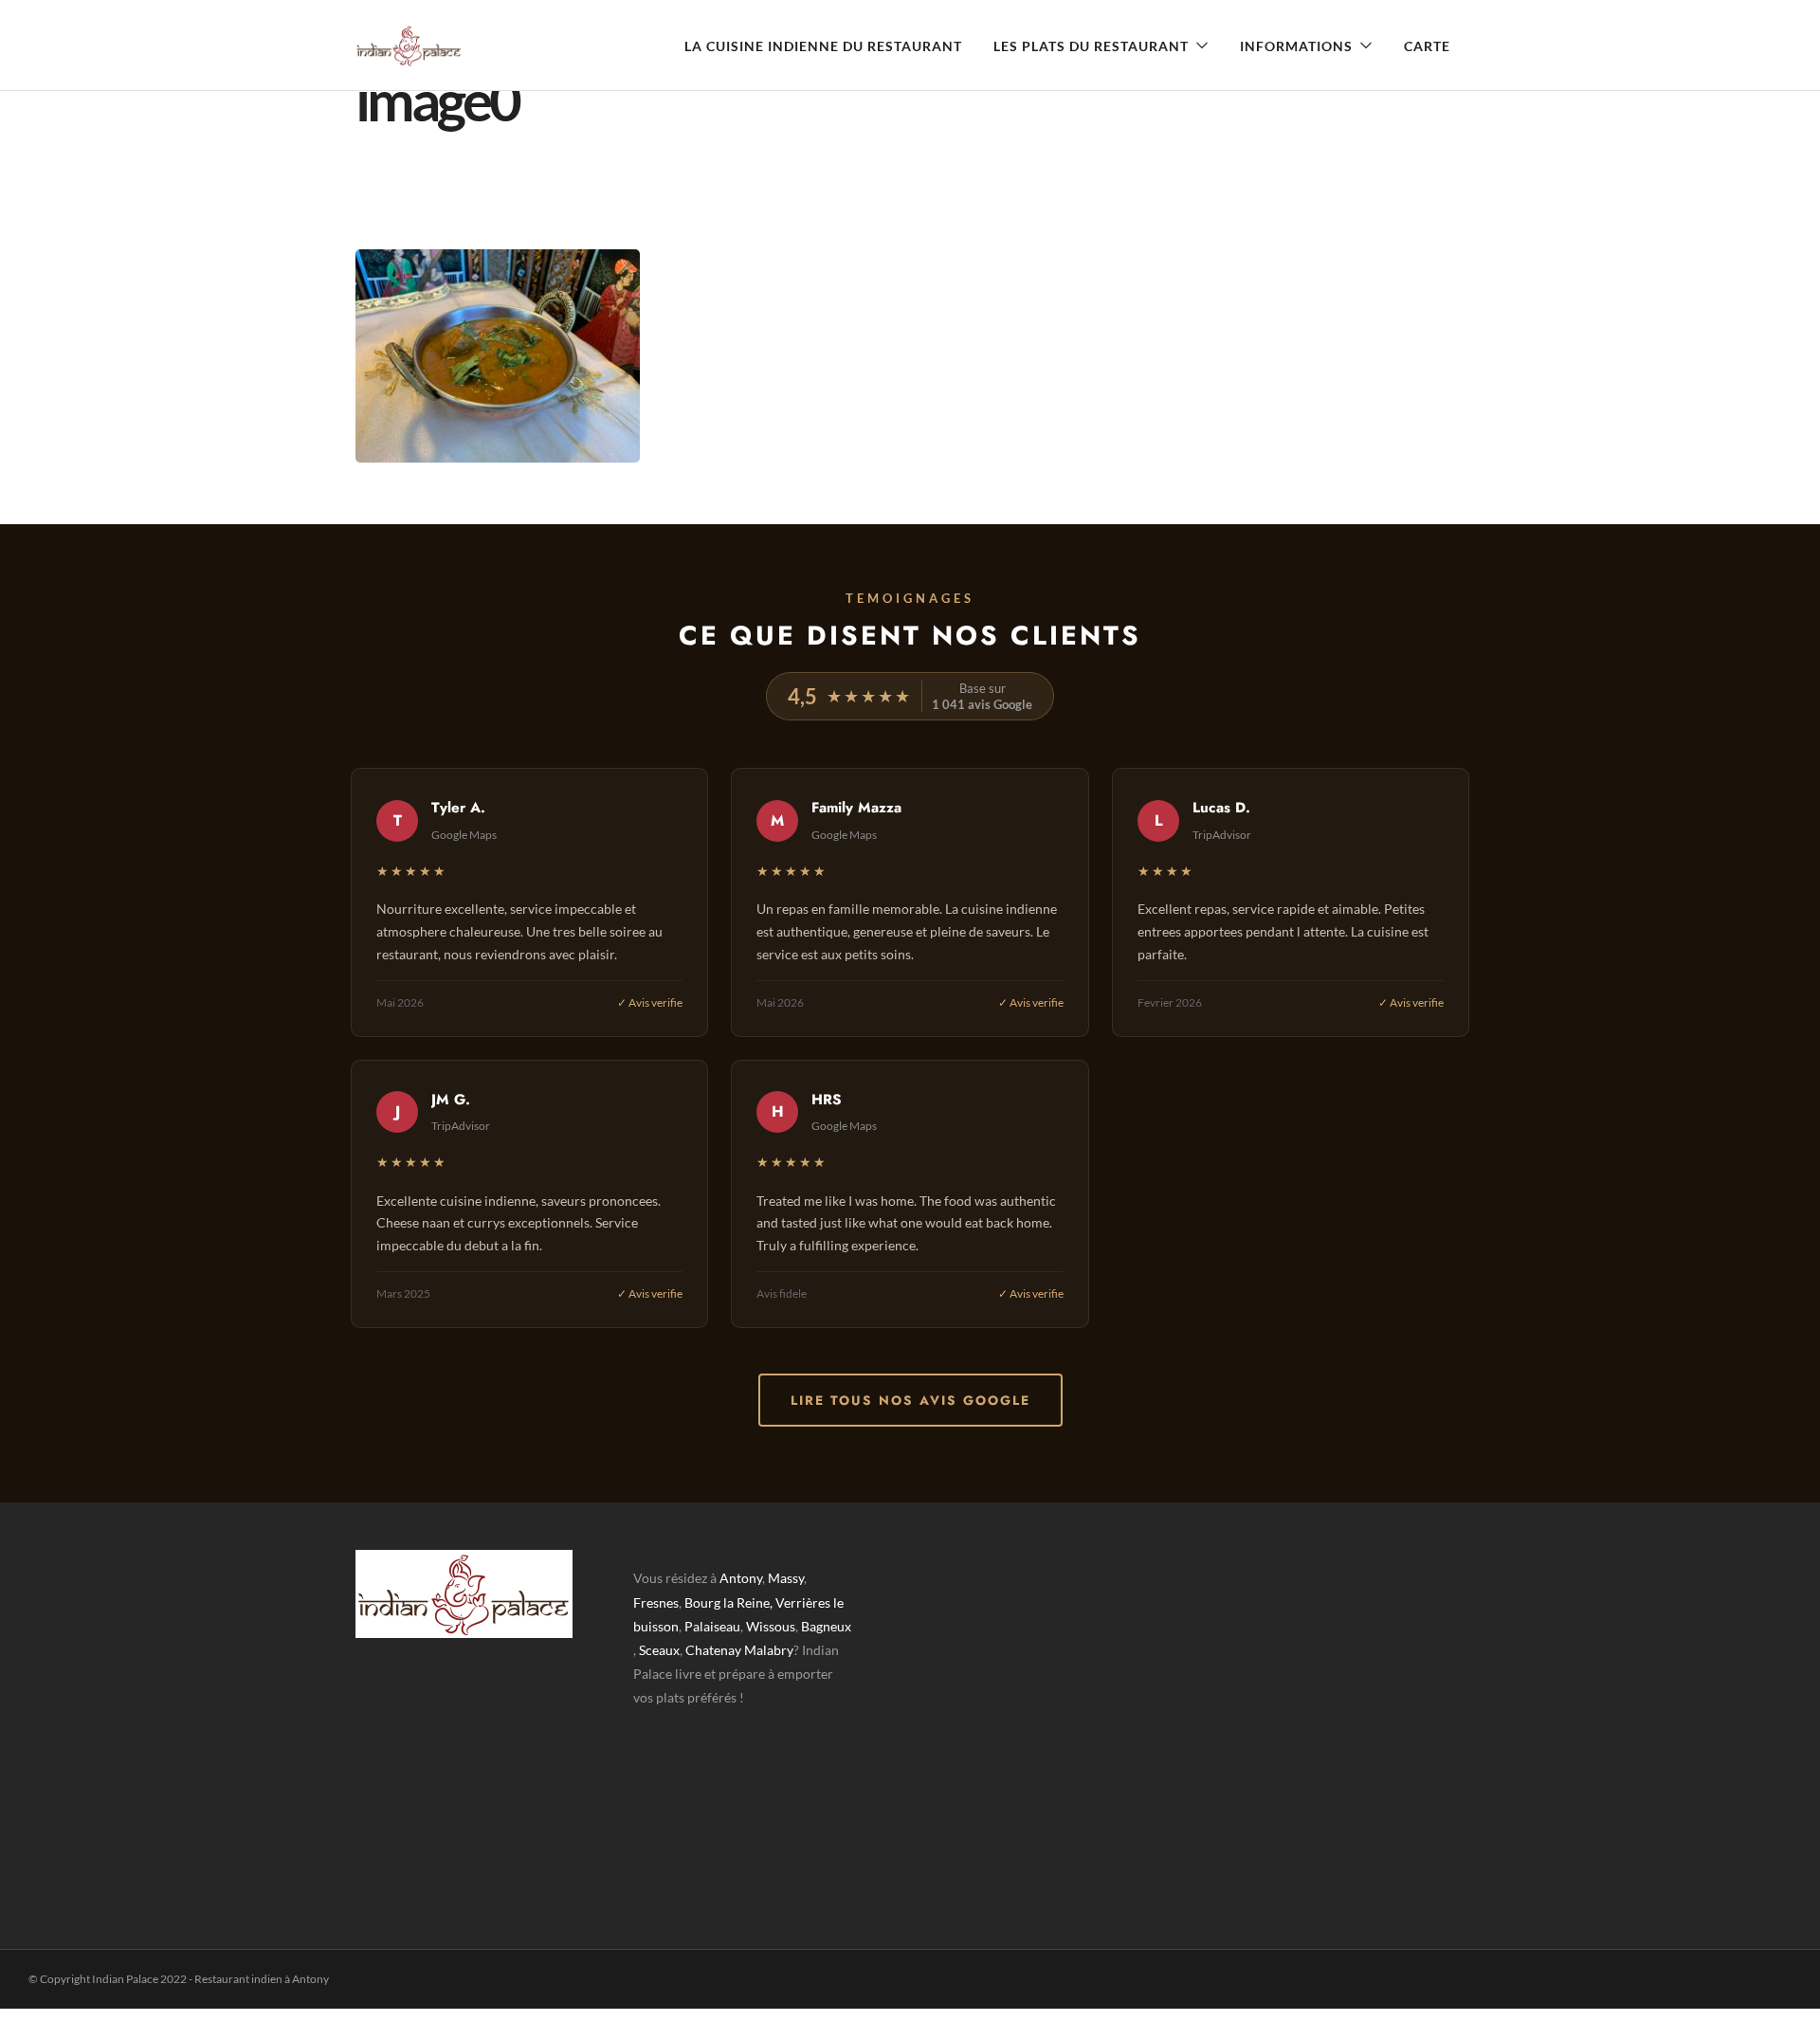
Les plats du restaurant (1091, 46)
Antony (741, 1578)
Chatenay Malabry (739, 1650)
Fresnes (656, 1602)
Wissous (771, 1626)
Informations (1296, 46)
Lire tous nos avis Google (910, 1400)
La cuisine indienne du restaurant (823, 46)
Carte (1427, 46)
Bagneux (826, 1626)
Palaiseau (712, 1626)
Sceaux (659, 1650)
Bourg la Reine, (728, 1602)
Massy (786, 1578)
